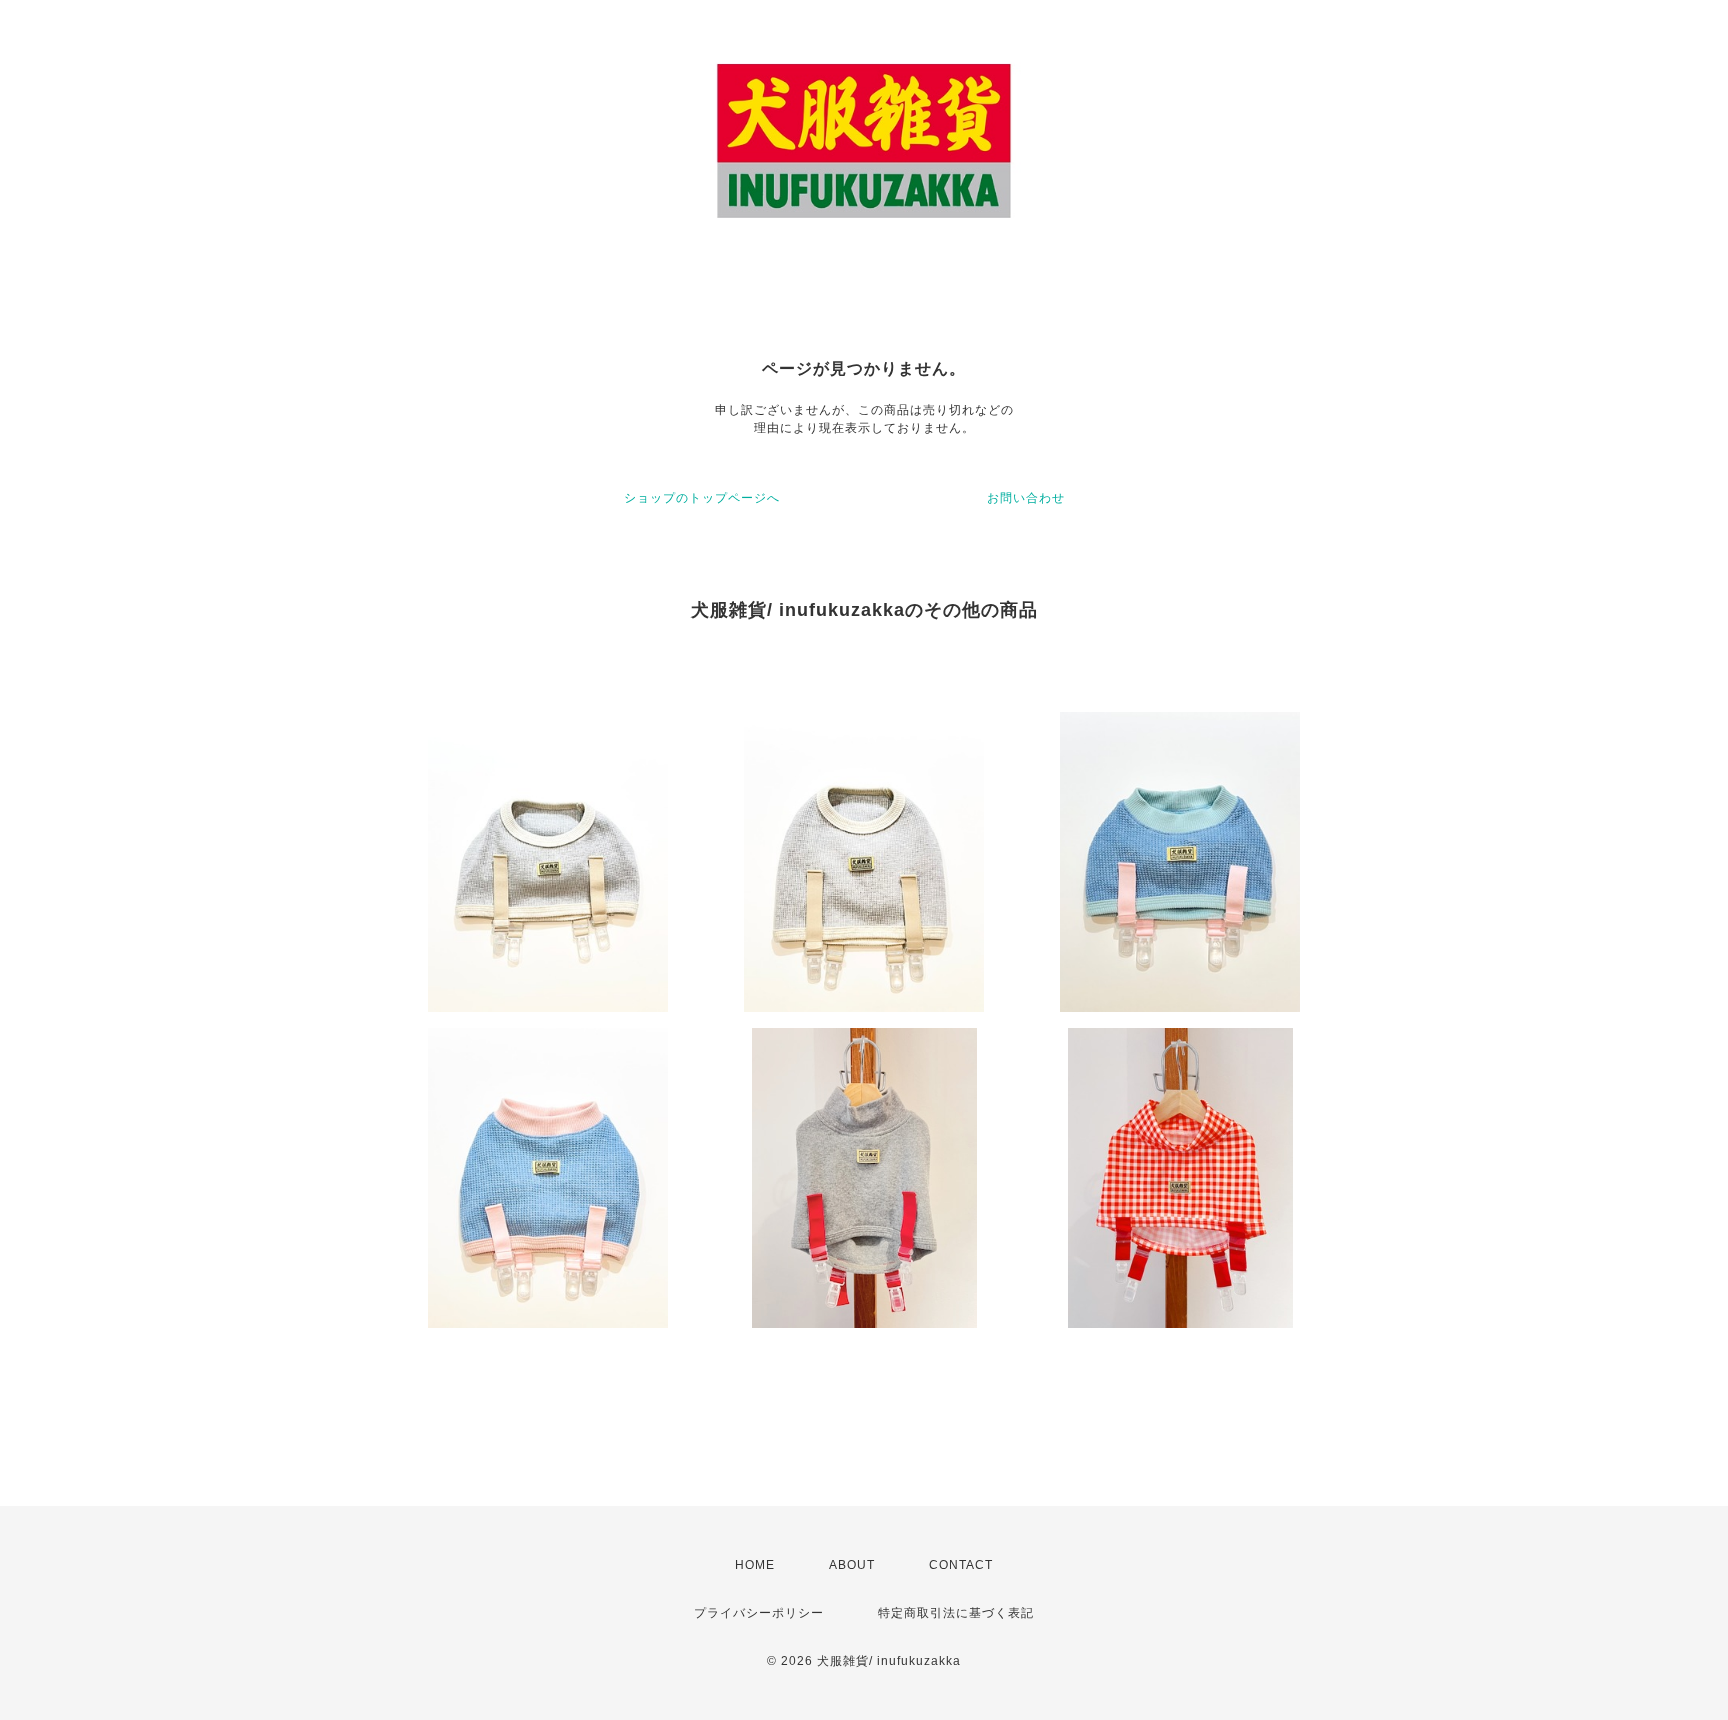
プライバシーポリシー (759, 1613)
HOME (755, 1565)
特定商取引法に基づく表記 (956, 1613)
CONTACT (961, 1565)
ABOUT (852, 1565)
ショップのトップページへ (702, 498)
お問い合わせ (1026, 498)
